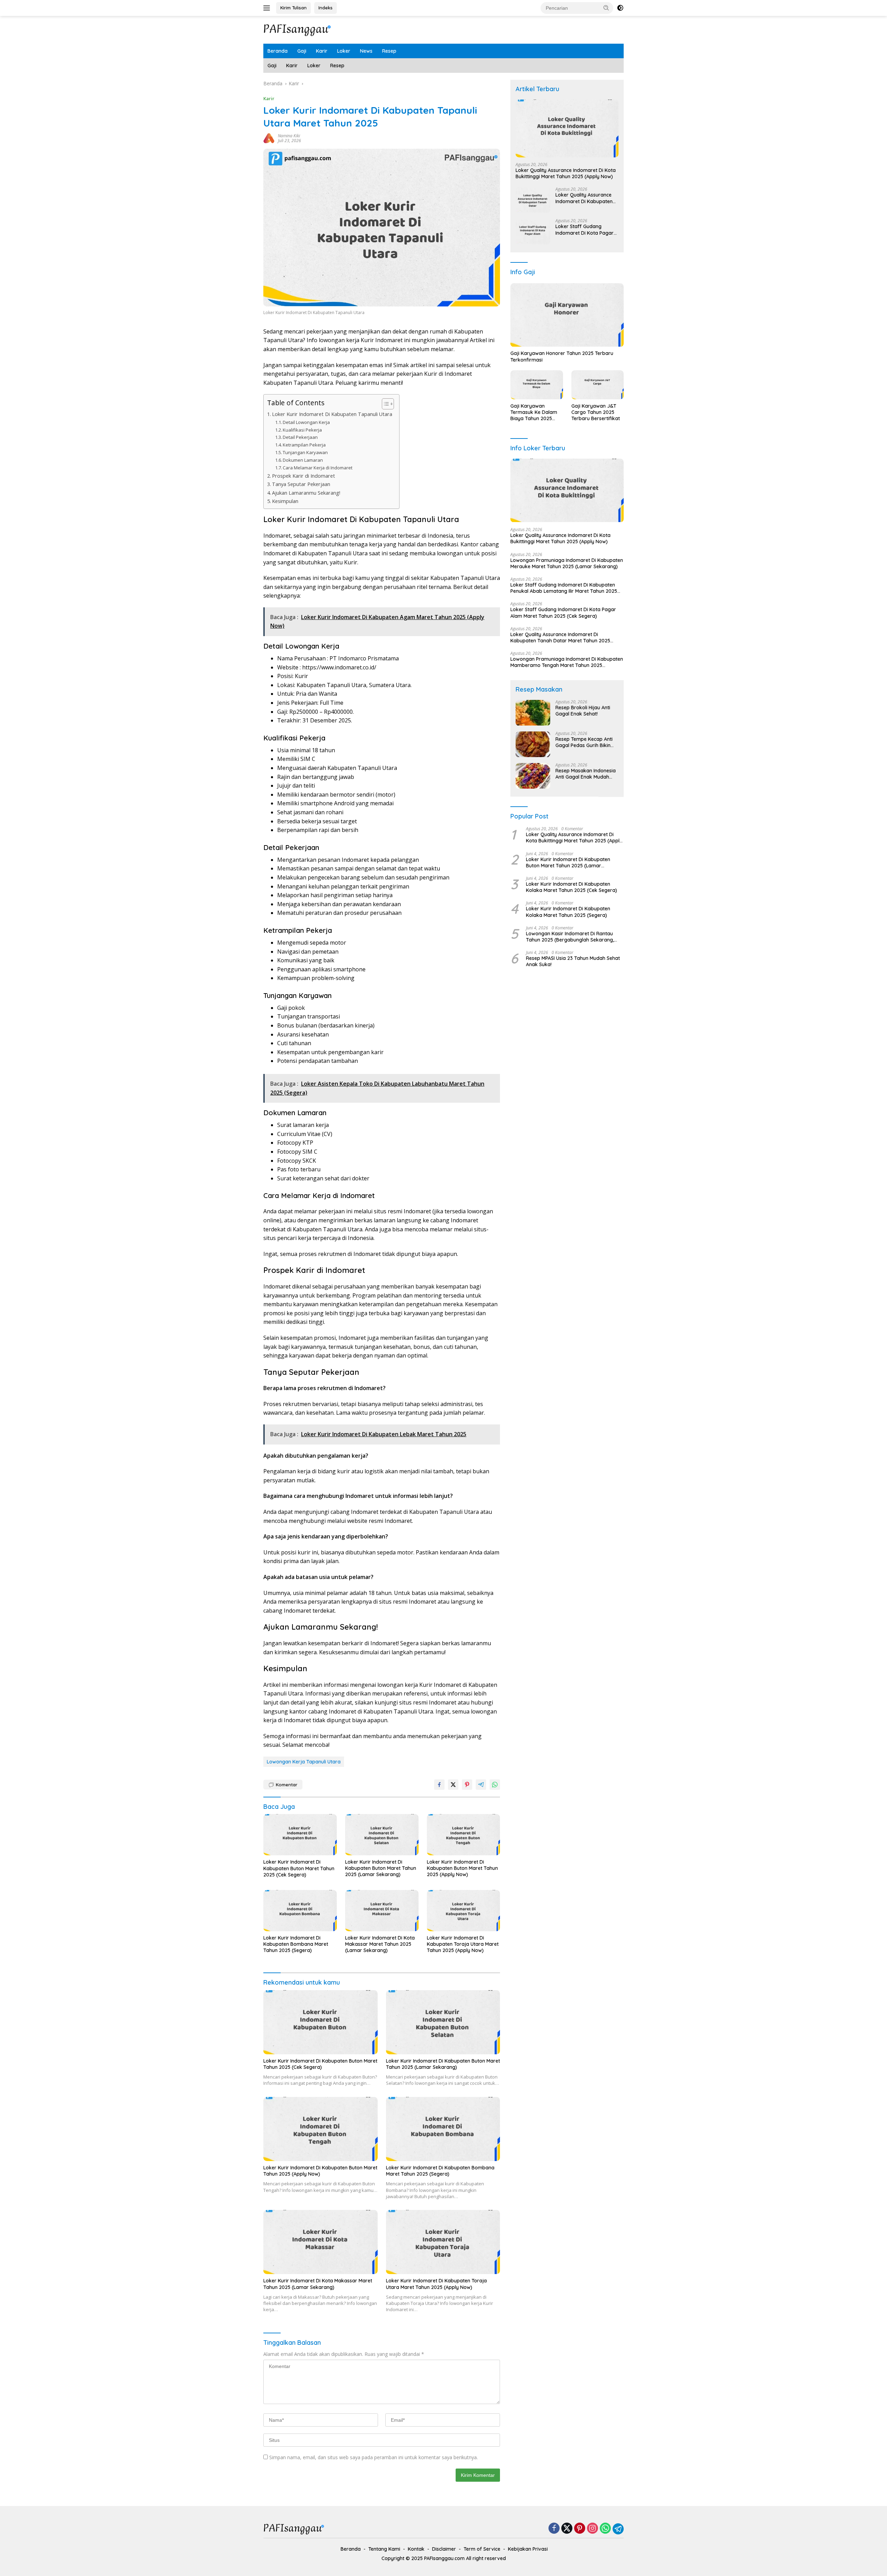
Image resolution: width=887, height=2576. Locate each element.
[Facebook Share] (439, 1785)
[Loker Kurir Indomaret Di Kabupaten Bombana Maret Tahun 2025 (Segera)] (300, 1911)
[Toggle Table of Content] (384, 404)
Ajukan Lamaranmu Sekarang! (306, 493)
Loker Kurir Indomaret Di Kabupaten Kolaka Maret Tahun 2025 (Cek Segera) (572, 887)
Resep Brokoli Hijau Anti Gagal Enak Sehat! (583, 711)
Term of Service (482, 2549)
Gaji (302, 51)
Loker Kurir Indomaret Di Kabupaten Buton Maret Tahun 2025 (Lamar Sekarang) (381, 1868)
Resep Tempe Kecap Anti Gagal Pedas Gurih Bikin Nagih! (584, 743)
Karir (322, 51)
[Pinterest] (580, 2529)
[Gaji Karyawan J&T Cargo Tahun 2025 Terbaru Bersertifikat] (598, 385)
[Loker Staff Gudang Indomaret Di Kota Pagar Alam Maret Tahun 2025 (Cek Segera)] (533, 232)
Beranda (278, 51)
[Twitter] (567, 2529)
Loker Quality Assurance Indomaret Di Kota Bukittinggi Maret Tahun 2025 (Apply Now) (566, 174)
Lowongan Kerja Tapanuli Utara (304, 1762)
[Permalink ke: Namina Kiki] (269, 138)
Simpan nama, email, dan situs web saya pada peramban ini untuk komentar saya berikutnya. (374, 2457)
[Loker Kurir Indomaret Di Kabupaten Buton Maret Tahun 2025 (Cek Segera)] (300, 1835)
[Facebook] (554, 2529)
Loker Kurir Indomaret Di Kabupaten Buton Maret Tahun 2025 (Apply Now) (462, 1868)
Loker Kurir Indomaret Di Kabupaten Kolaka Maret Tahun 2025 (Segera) (568, 912)
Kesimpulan (285, 501)
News (366, 51)
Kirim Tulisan (293, 8)
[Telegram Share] (481, 1785)
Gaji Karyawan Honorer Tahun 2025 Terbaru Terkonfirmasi (562, 357)
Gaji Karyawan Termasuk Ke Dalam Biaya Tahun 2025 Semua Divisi (534, 412)
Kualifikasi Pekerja (302, 430)
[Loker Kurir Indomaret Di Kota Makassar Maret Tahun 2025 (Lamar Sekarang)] (382, 1911)
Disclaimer (444, 2549)
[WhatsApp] (605, 2529)
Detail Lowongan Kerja (306, 422)
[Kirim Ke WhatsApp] (495, 1785)
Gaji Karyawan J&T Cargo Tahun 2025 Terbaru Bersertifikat (596, 412)
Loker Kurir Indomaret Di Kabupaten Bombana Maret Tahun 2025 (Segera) (296, 1944)
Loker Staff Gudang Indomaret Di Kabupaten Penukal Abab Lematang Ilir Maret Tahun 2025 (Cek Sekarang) (564, 588)
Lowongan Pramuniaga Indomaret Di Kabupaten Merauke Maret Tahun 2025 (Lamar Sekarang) (567, 563)
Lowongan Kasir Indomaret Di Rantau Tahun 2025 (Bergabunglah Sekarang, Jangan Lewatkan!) (570, 937)
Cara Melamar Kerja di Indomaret (318, 468)
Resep (389, 51)
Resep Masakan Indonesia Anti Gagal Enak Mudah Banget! (586, 774)
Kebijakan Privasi (528, 2549)
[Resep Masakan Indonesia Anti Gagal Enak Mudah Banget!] (533, 776)
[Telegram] (618, 2529)
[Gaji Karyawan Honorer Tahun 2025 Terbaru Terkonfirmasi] (567, 315)
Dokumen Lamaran (303, 460)
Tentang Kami (384, 2549)
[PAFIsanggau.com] (298, 29)
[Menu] (268, 8)
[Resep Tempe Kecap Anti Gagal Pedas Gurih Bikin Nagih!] (533, 744)
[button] (606, 8)
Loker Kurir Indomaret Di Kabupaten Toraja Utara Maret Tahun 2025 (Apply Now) (463, 1944)
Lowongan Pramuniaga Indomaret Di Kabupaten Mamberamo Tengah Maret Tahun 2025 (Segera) (567, 662)
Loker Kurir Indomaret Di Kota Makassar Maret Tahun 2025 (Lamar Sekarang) (380, 1944)
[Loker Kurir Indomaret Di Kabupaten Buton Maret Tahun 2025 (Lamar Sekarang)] (382, 1835)
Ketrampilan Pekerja (304, 445)
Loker (344, 51)
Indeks (326, 8)
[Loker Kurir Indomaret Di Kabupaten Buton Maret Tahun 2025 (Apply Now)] (464, 1835)
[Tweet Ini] (453, 1785)
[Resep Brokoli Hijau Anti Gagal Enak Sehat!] (533, 713)
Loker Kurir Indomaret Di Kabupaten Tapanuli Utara (332, 414)
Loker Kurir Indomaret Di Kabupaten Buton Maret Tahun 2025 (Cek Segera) (299, 1868)
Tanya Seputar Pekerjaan (301, 484)
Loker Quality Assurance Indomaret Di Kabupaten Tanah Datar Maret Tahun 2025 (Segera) (585, 198)
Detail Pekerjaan (300, 437)
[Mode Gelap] (620, 8)
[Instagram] (592, 2529)
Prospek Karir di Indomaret (304, 476)
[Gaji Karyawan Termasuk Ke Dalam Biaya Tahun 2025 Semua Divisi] (537, 385)
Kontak (416, 2549)
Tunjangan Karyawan (305, 452)
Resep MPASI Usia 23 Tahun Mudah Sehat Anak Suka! (573, 962)
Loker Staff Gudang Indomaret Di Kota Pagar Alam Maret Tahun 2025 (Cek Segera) (585, 230)
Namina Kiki (289, 136)
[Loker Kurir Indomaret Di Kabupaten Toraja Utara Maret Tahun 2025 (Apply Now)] (464, 1911)
